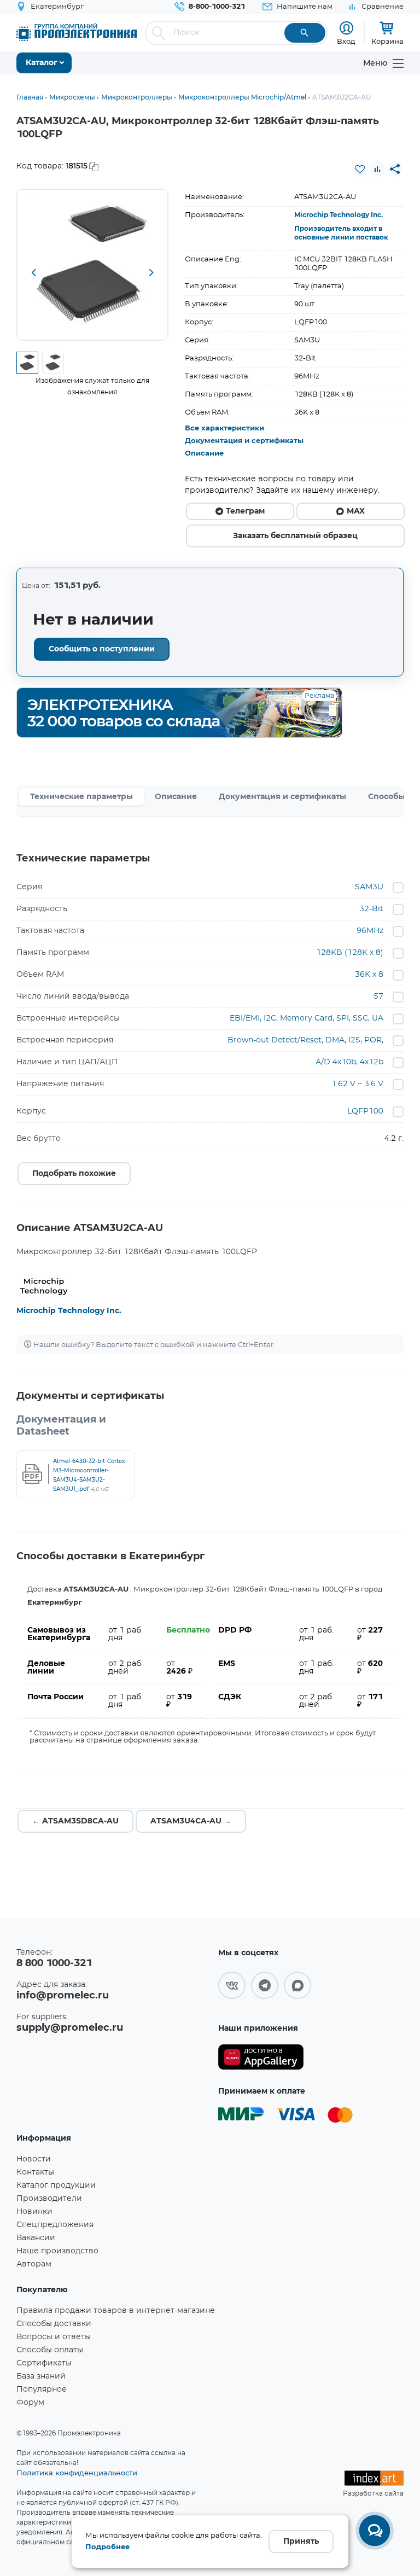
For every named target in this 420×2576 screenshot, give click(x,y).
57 (378, 996)
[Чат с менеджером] (375, 2531)
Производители (49, 2199)
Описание (204, 454)
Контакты (35, 2172)
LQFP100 (365, 1111)
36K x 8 (369, 975)
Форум (30, 2403)
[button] (33, 273)
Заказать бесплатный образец (295, 536)
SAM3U (369, 887)
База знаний (41, 2376)
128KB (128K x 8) (350, 953)
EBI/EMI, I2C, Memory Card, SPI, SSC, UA (307, 1018)
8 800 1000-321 (54, 1963)
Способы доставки (54, 2324)
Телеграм (245, 511)
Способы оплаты (50, 2350)
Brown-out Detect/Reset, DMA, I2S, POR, (305, 1040)
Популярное (42, 2389)
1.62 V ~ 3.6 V (357, 1084)
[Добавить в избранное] (360, 169)
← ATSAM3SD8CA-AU (75, 1821)
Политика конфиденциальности (77, 2473)
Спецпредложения (55, 2225)
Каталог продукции (56, 2185)
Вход (346, 41)
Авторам (34, 2264)
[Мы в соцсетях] (232, 1985)
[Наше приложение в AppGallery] (261, 2057)
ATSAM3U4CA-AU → (191, 1821)
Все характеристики (224, 429)
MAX (356, 511)
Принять (301, 2542)
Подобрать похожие (74, 1174)
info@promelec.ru (63, 1996)
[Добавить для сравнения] (377, 169)
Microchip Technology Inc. (339, 215)
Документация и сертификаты (244, 441)
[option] (92, 265)
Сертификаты (44, 2363)
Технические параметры (81, 797)
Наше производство (57, 2251)
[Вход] (346, 28)
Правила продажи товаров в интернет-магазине (116, 2311)
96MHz (370, 931)
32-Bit (371, 909)
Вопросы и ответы (54, 2337)
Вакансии (36, 2238)
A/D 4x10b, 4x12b (349, 1062)
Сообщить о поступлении (102, 649)
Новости (34, 2159)
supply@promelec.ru (70, 2028)
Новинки (34, 2212)
